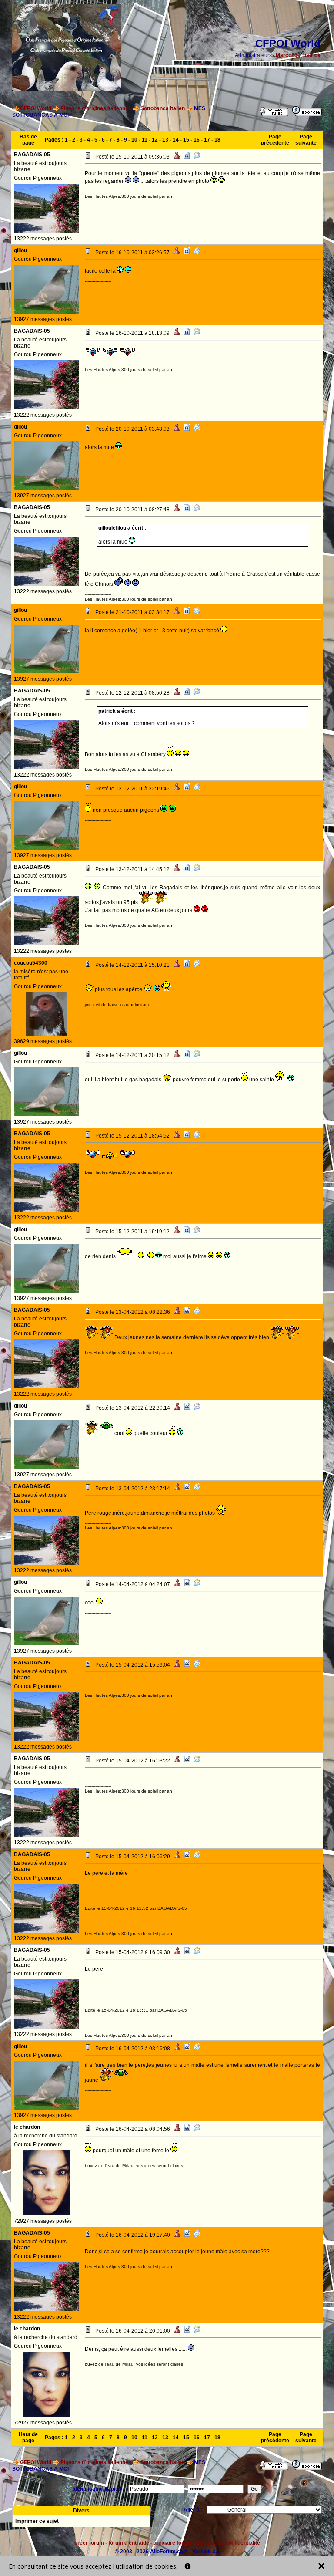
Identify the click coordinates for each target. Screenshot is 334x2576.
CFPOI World (36, 108)
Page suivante (306, 140)
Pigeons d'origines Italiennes (96, 108)
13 (165, 140)
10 (134, 140)
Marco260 (288, 55)
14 (176, 140)
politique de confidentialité (228, 2543)
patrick (312, 55)
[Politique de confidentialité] (188, 2566)
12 (155, 140)
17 (207, 140)
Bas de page (28, 140)
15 (186, 140)
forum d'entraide (129, 2543)
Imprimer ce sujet (37, 2521)
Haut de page (28, 2438)
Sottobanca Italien (163, 108)
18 (217, 140)
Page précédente (275, 140)
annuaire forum (172, 2543)
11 (145, 140)
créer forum (89, 2543)
